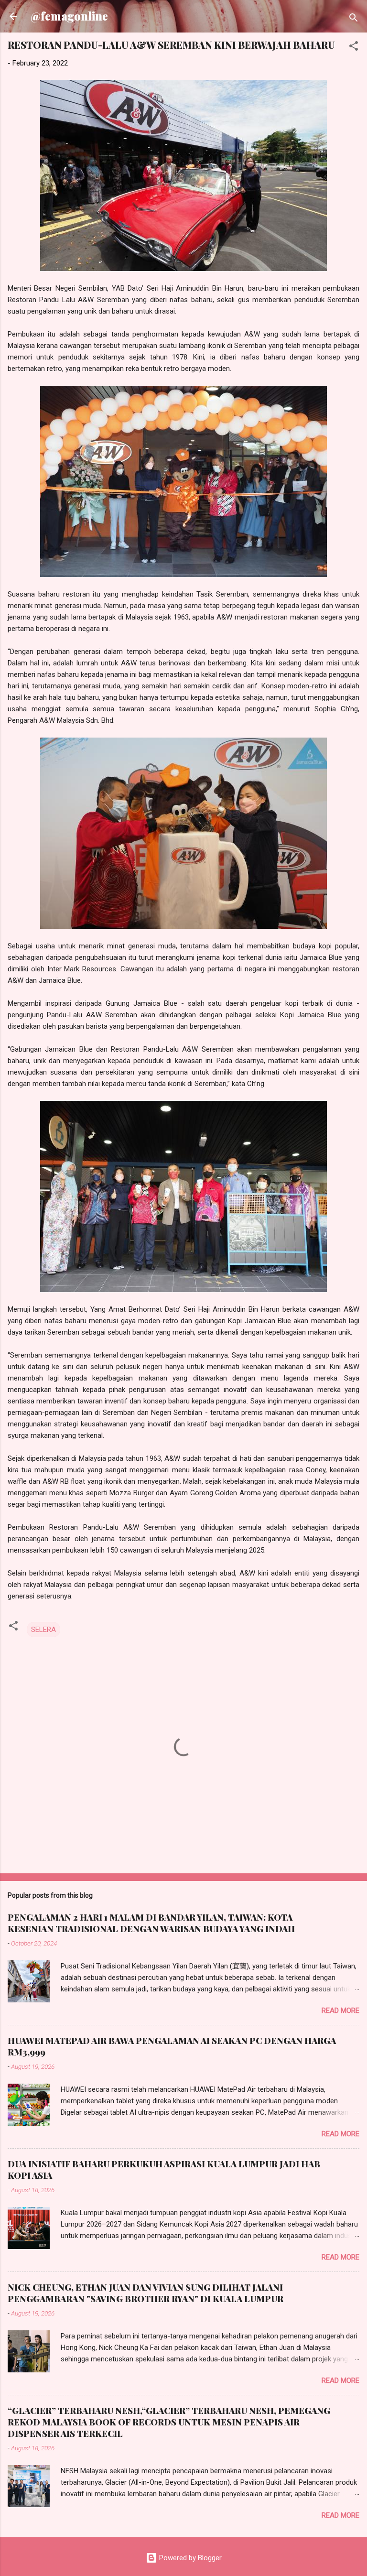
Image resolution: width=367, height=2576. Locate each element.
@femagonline (69, 16)
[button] (354, 48)
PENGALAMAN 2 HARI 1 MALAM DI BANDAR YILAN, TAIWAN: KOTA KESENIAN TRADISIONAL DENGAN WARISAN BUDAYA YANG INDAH (151, 1923)
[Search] (354, 19)
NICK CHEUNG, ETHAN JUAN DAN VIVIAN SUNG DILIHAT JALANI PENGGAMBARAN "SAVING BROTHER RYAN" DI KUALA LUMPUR (146, 2293)
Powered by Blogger (189, 2558)
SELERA (43, 1630)
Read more (340, 2011)
